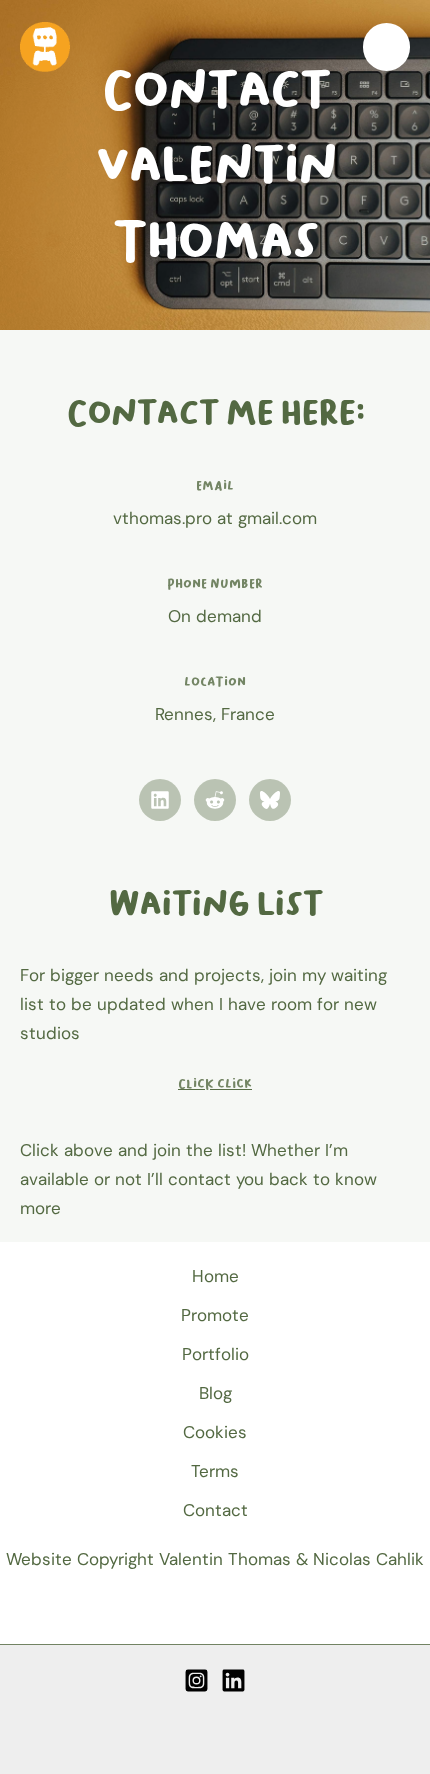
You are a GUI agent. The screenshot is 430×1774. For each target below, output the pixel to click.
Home (215, 1276)
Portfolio (215, 1354)
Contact (215, 1510)
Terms (215, 1471)
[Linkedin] (233, 1680)
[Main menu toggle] (387, 47)
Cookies (215, 1432)
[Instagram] (196, 1680)
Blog (215, 1393)
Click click (215, 1083)
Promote (215, 1315)
